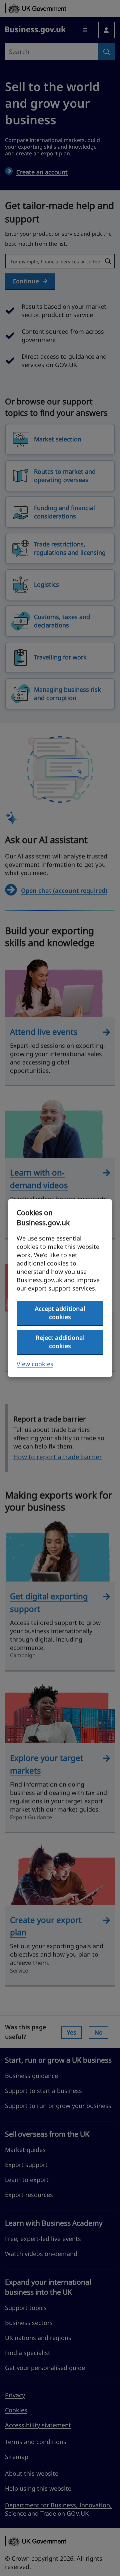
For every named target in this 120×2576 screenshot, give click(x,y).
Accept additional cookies (60, 1313)
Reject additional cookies (60, 1342)
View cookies (35, 1364)
